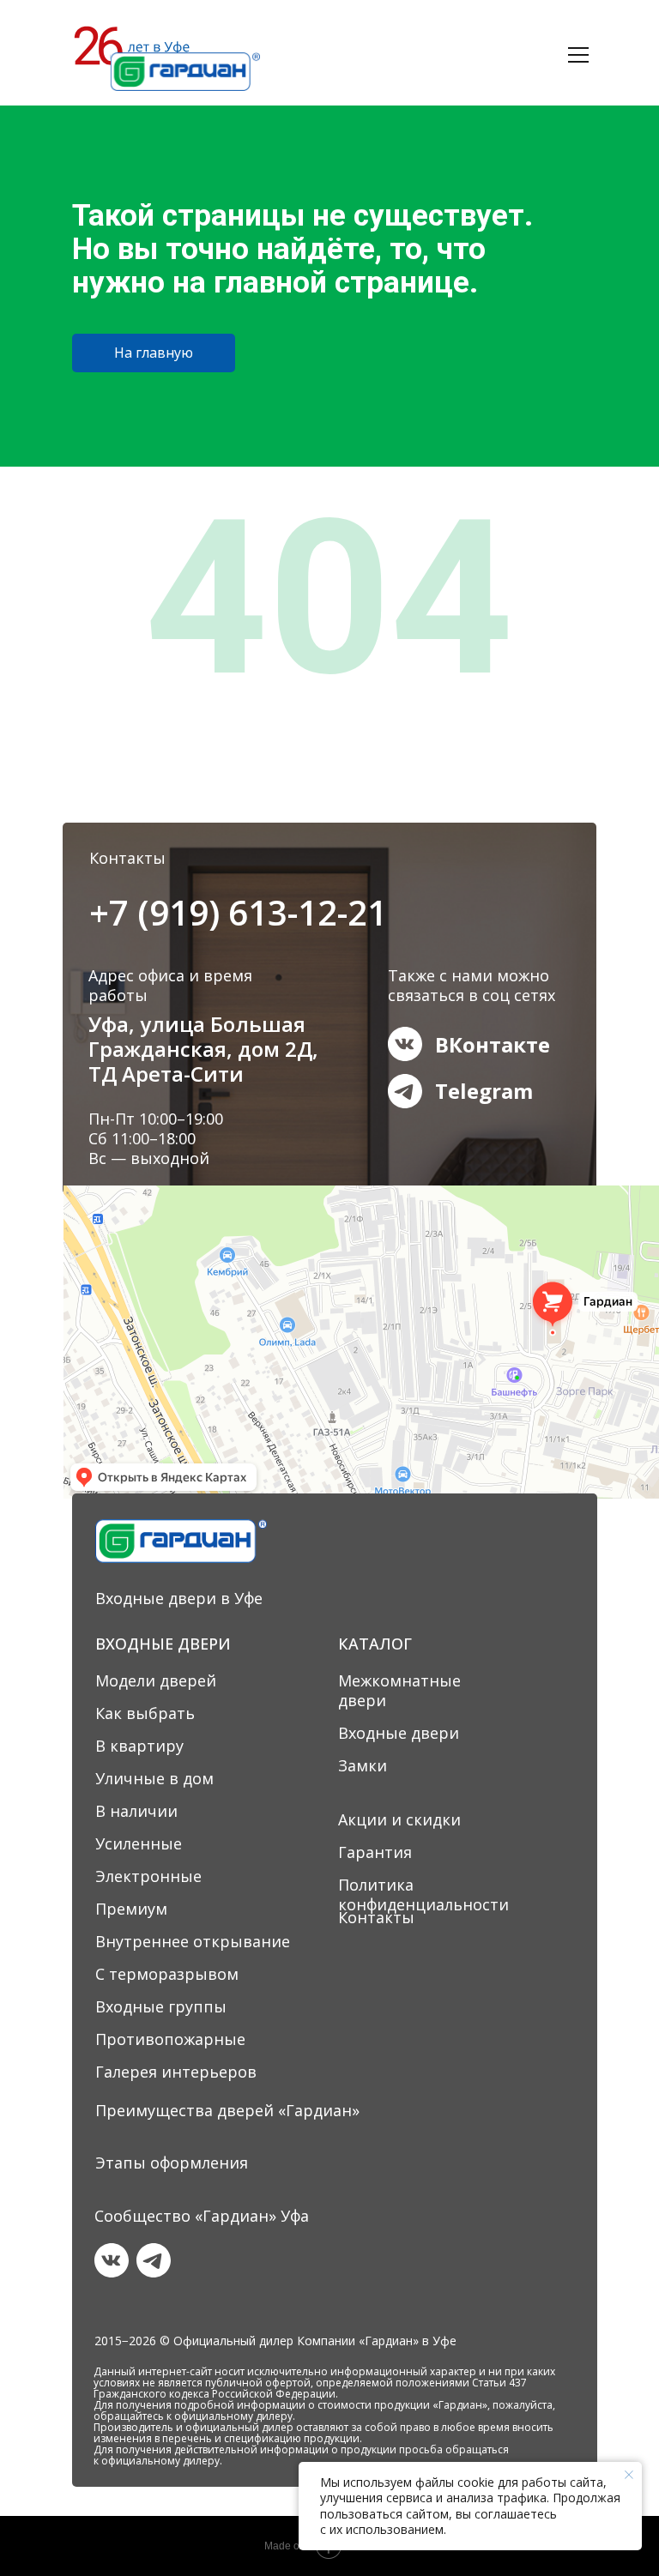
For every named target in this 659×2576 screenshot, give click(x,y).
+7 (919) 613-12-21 (238, 912)
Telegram (484, 1091)
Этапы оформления (172, 2163)
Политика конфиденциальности (423, 1894)
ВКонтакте (493, 1044)
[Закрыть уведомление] (629, 2475)
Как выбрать (145, 1713)
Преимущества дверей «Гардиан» (227, 2110)
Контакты (376, 1917)
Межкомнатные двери (399, 1690)
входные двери (334, 66)
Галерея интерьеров (176, 2072)
